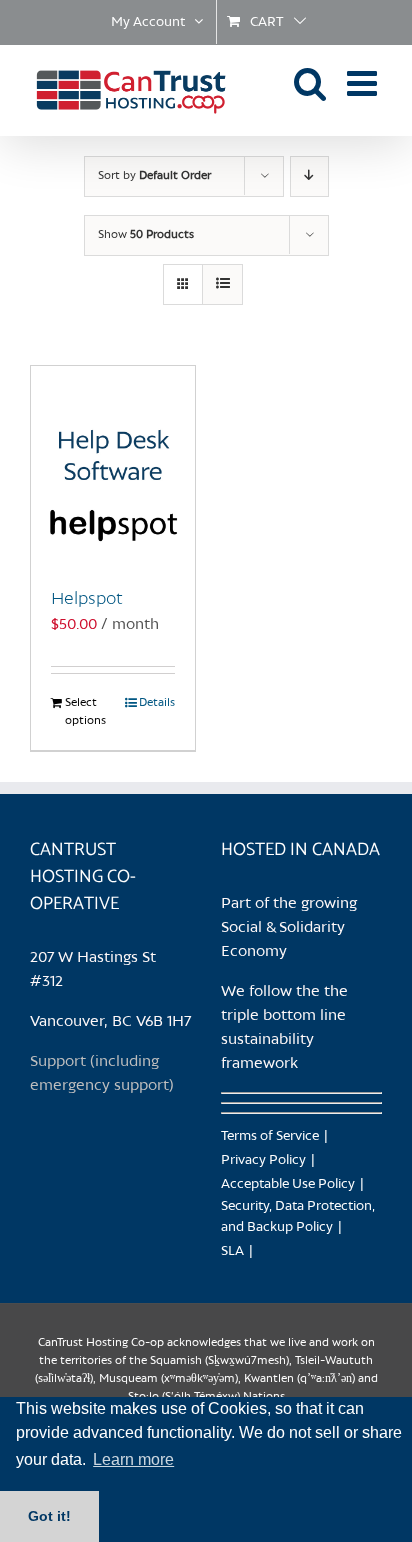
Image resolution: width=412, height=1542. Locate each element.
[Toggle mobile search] (310, 82)
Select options (85, 712)
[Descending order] (309, 176)
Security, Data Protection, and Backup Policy (298, 1217)
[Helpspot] (113, 466)
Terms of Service (270, 1136)
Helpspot (87, 599)
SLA (232, 1251)
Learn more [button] (133, 1459)
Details (157, 703)
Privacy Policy (263, 1160)
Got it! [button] (49, 1516)
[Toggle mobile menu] (364, 82)
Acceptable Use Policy (288, 1184)
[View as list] (222, 284)
